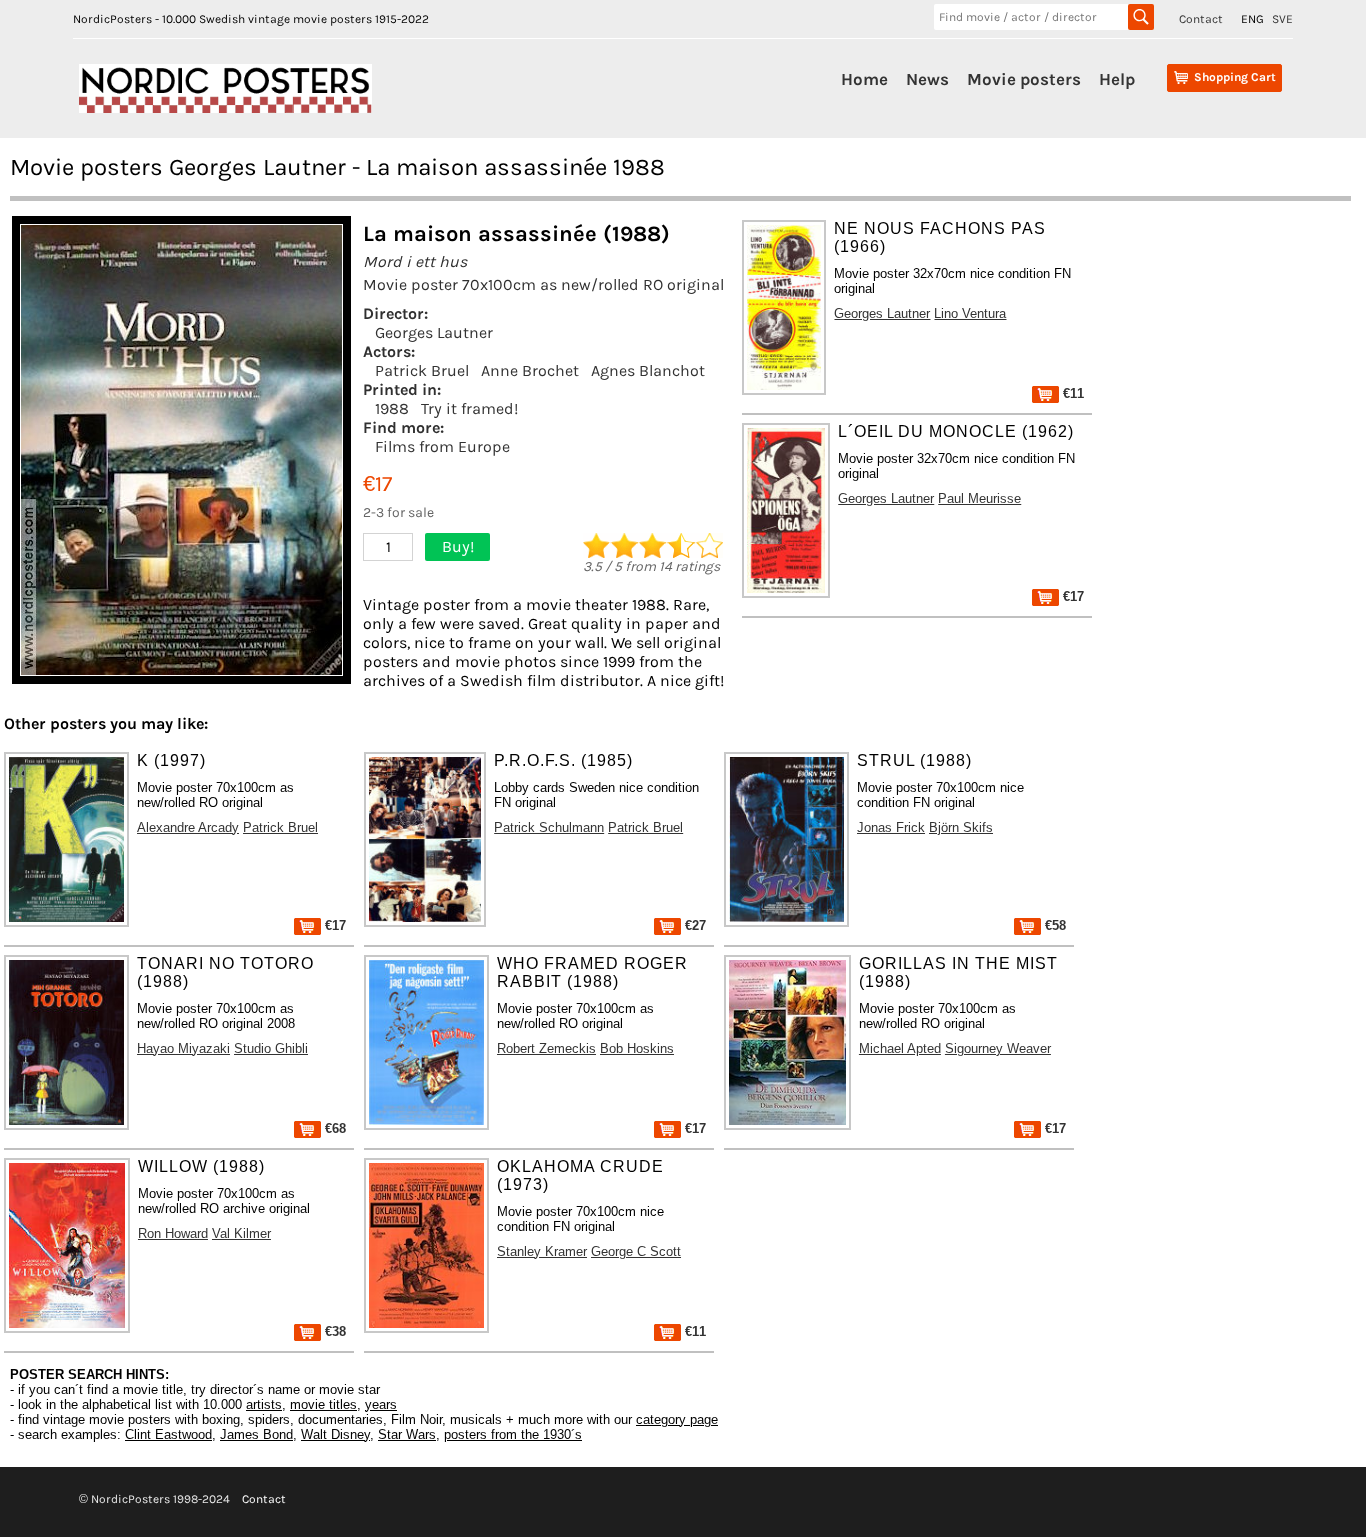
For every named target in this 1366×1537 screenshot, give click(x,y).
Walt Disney (335, 1434)
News (927, 79)
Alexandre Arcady (188, 827)
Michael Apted (900, 1048)
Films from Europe (442, 446)
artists (264, 1404)
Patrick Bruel (422, 370)
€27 (693, 925)
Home (864, 79)
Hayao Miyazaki (183, 1048)
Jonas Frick (891, 827)
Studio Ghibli (271, 1048)
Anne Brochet (530, 370)
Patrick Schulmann (549, 827)
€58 (1053, 925)
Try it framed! (469, 408)
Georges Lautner (434, 332)
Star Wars (407, 1434)
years (381, 1404)
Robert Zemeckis (546, 1048)
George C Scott (636, 1251)
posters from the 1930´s (513, 1434)
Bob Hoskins (637, 1048)
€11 (1071, 393)
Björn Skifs (961, 827)
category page (677, 1419)
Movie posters (1024, 79)
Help (1117, 79)
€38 (333, 1331)
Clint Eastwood (168, 1434)
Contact (1201, 19)
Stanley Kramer (542, 1251)
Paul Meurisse (979, 498)
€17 (1071, 596)
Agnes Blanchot (648, 370)
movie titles (323, 1404)
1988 (392, 408)
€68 (333, 1128)
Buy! (458, 546)
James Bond (256, 1434)
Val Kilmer (241, 1233)
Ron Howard (173, 1233)
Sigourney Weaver (998, 1048)
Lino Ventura (970, 313)
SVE (1282, 19)
